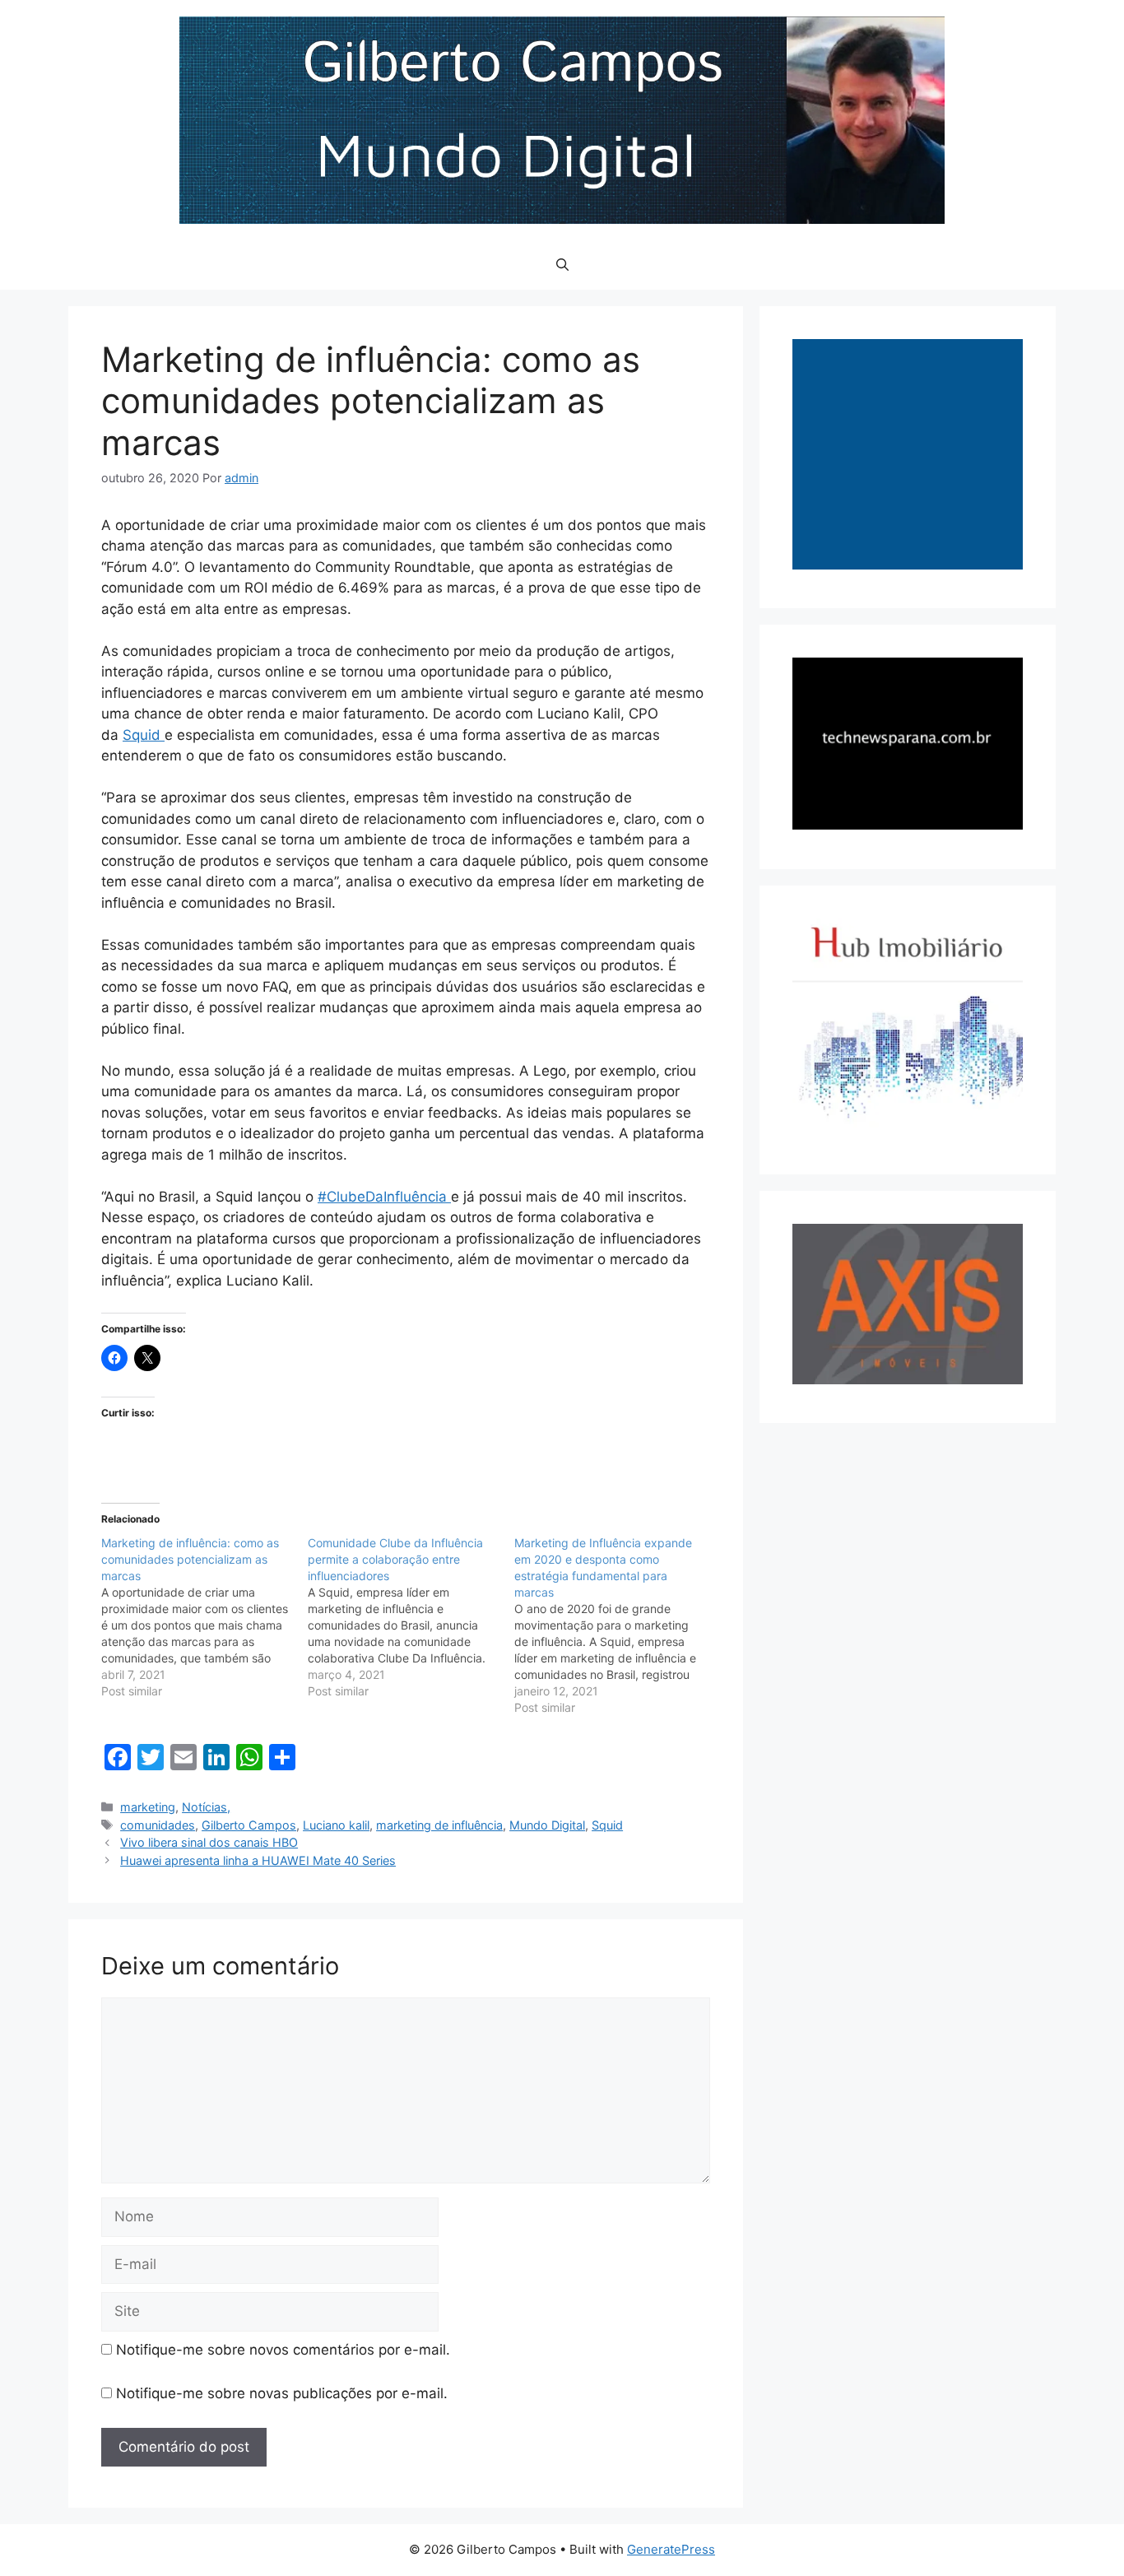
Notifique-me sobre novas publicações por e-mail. (282, 2393)
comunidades (158, 1825)
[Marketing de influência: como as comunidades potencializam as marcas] (204, 1617)
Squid (144, 735)
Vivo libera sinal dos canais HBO (209, 1842)
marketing (148, 1807)
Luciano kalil (336, 1825)
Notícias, (206, 1807)
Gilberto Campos (249, 1825)
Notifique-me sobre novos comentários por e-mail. (283, 2350)
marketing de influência (439, 1825)
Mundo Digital (547, 1825)
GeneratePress (671, 2549)
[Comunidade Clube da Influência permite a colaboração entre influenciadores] (411, 1617)
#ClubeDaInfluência (384, 1197)
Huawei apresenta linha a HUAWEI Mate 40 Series (258, 1860)
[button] (562, 265)
